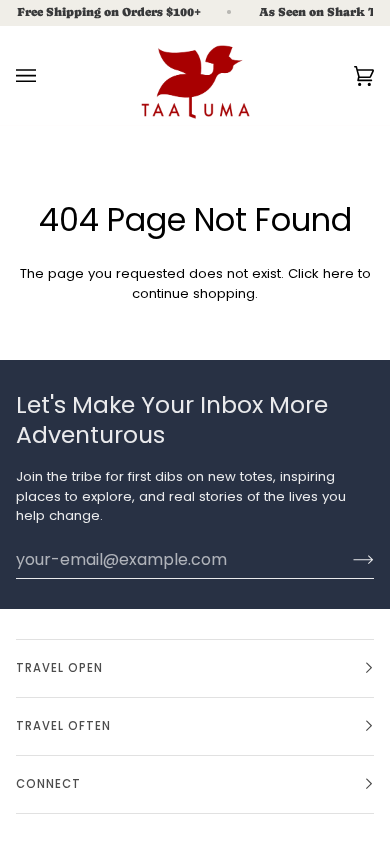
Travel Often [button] (63, 726)
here (338, 273)
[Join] (347, 559)
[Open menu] (46, 75)
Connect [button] (48, 784)
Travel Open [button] (59, 668)
